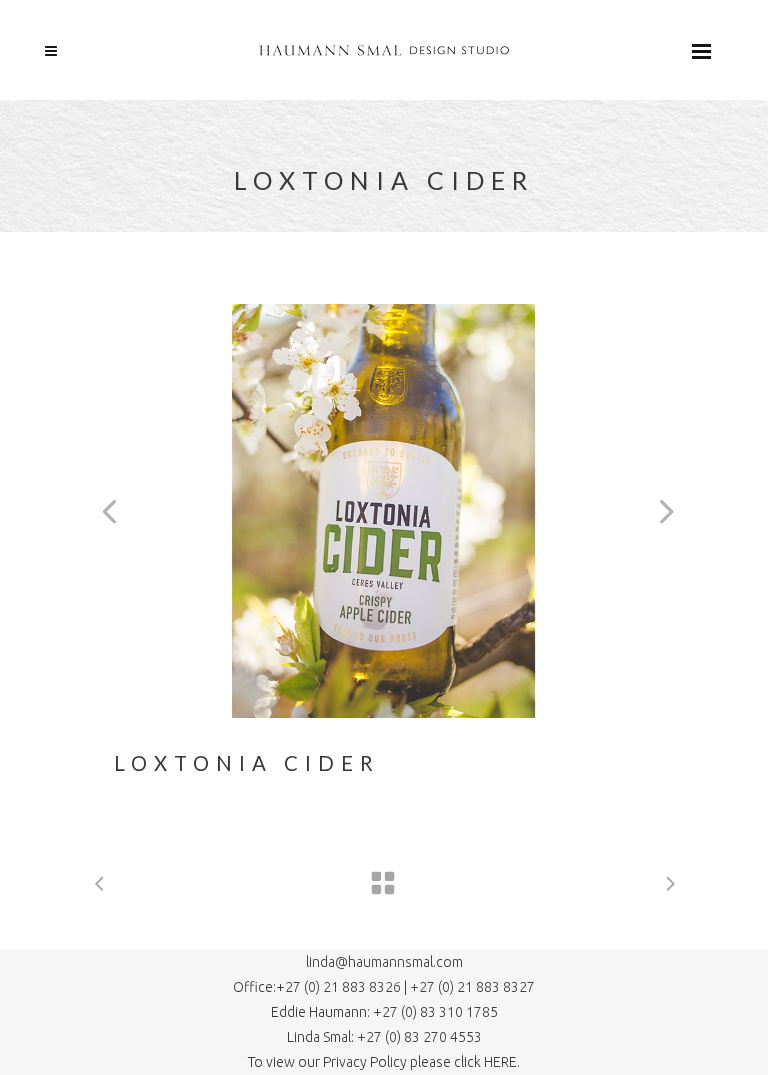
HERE (500, 1062)
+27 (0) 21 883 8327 (472, 987)
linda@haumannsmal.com (384, 962)
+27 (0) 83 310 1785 (435, 1012)
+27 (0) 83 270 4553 (418, 1037)
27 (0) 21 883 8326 (344, 987)
